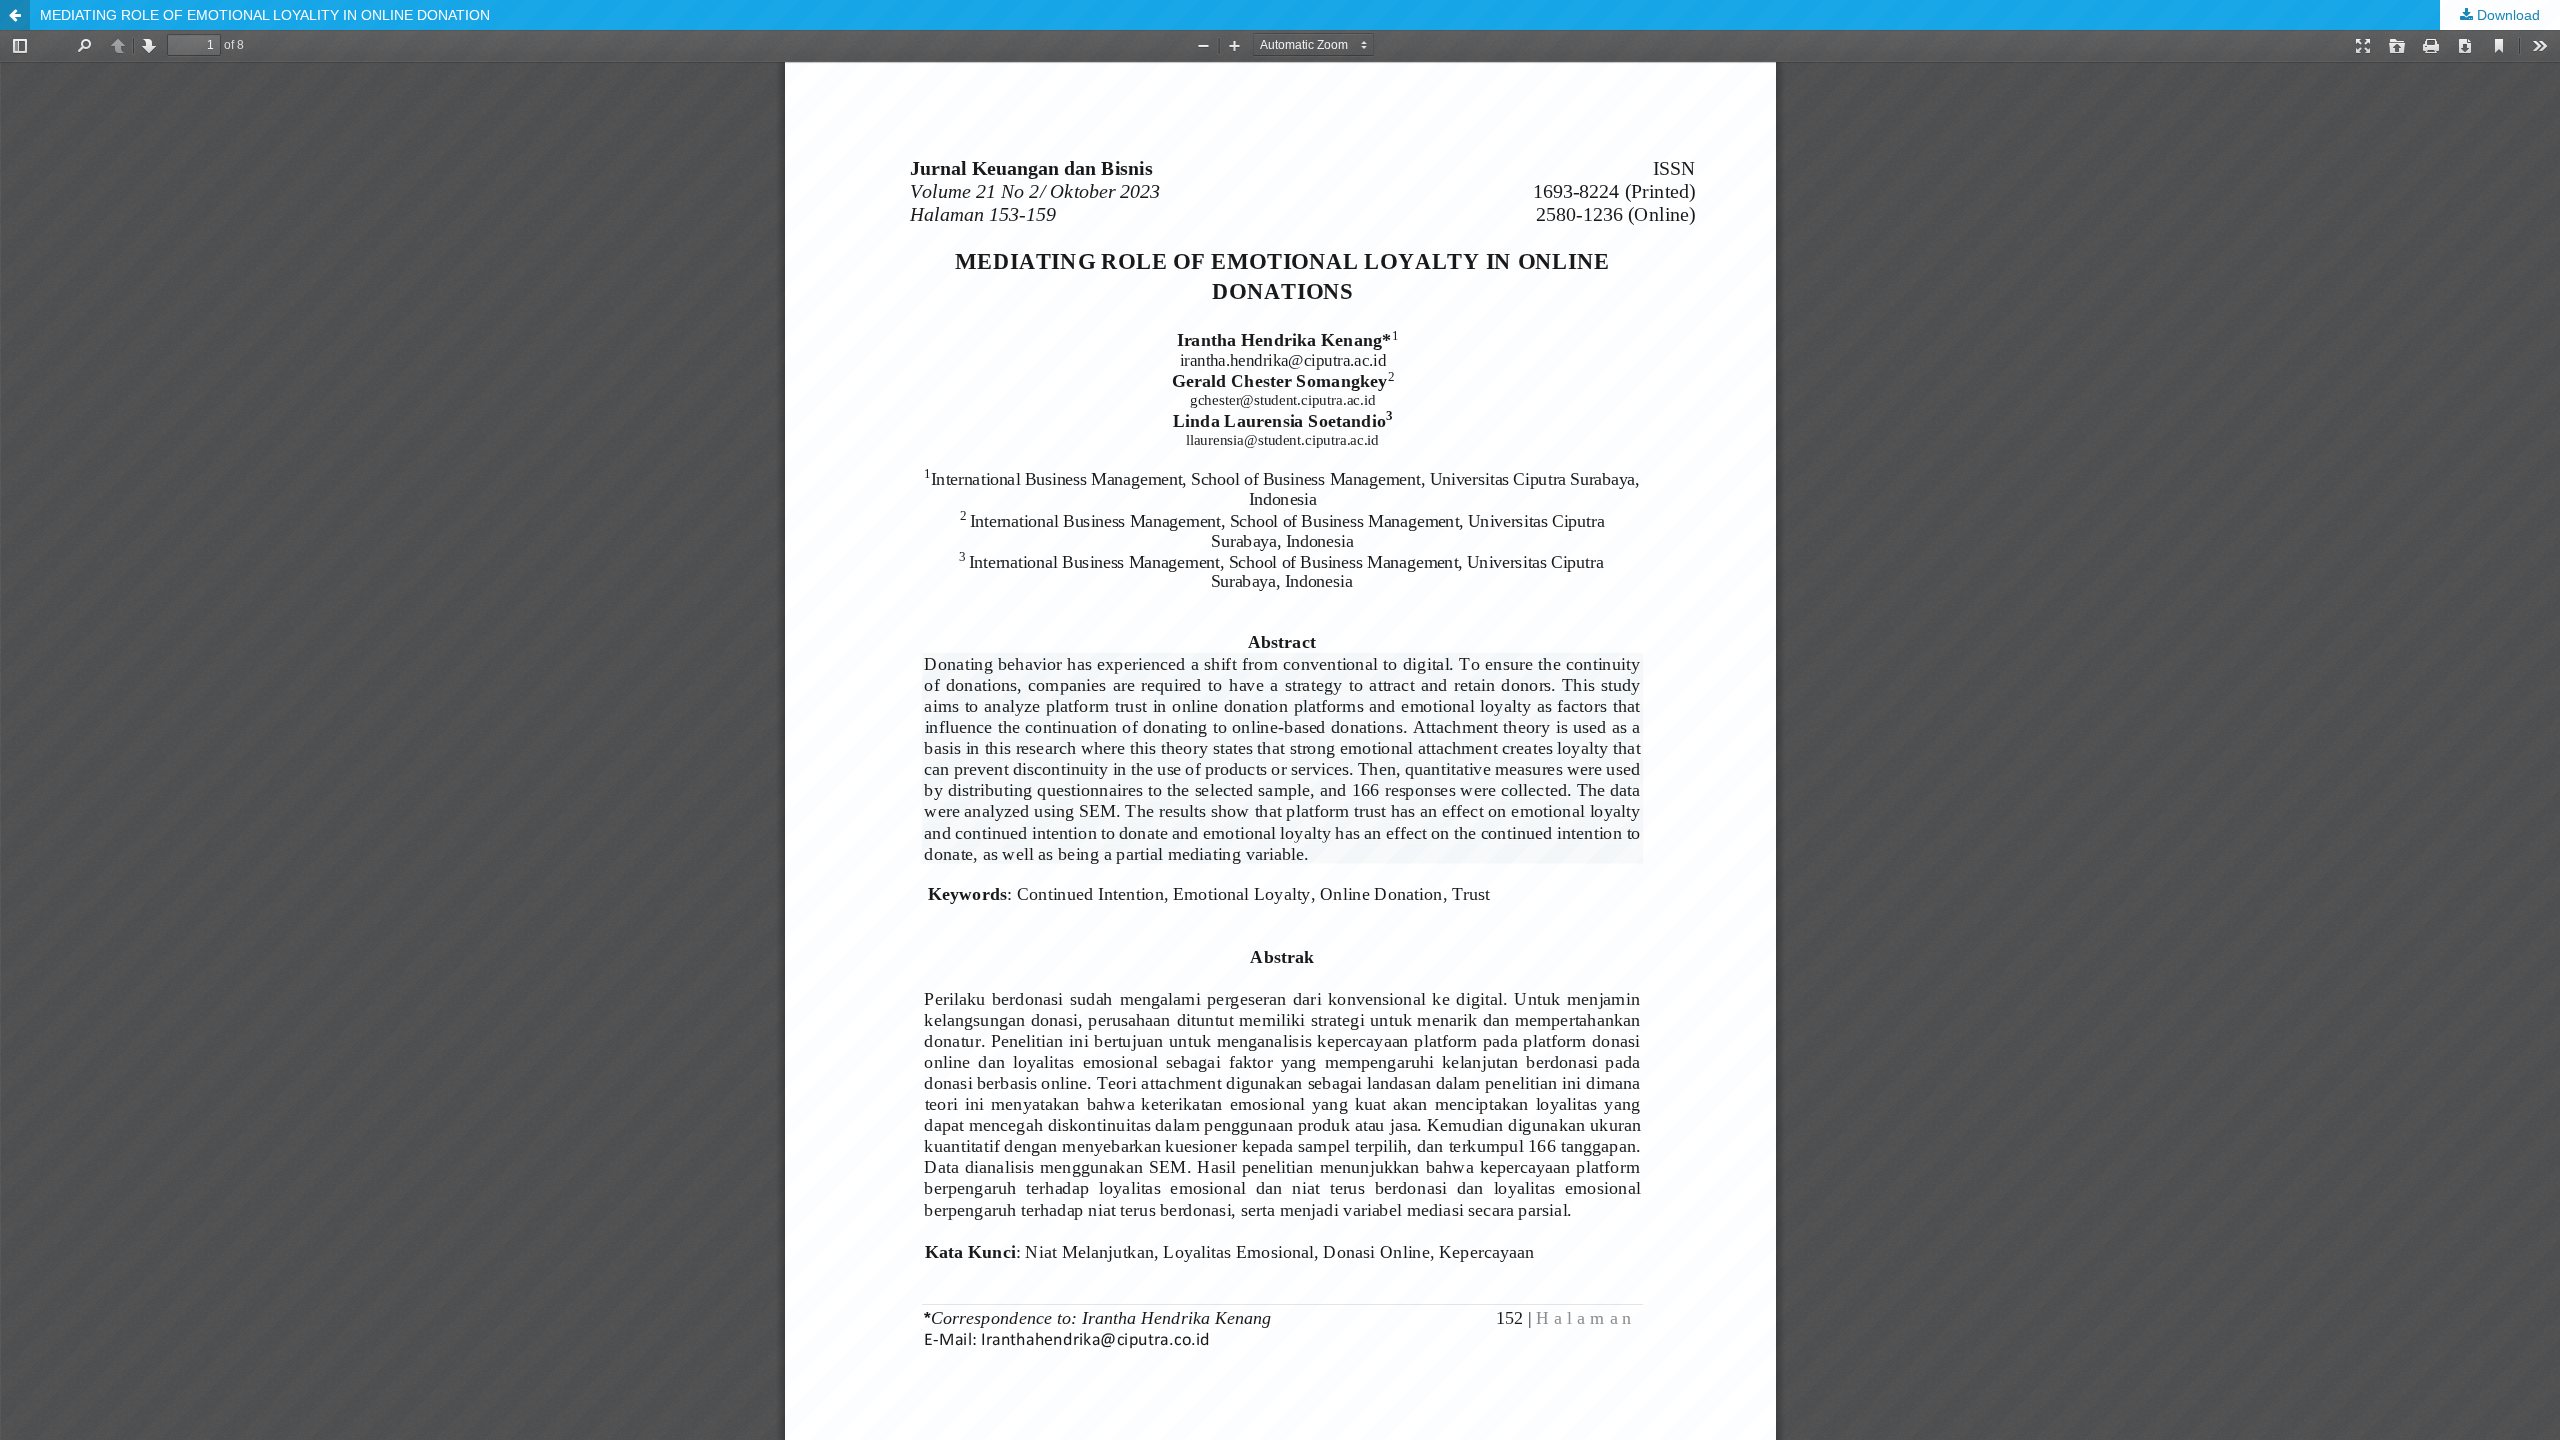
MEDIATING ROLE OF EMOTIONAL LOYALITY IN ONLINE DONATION (265, 15)
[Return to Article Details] (15, 15)
